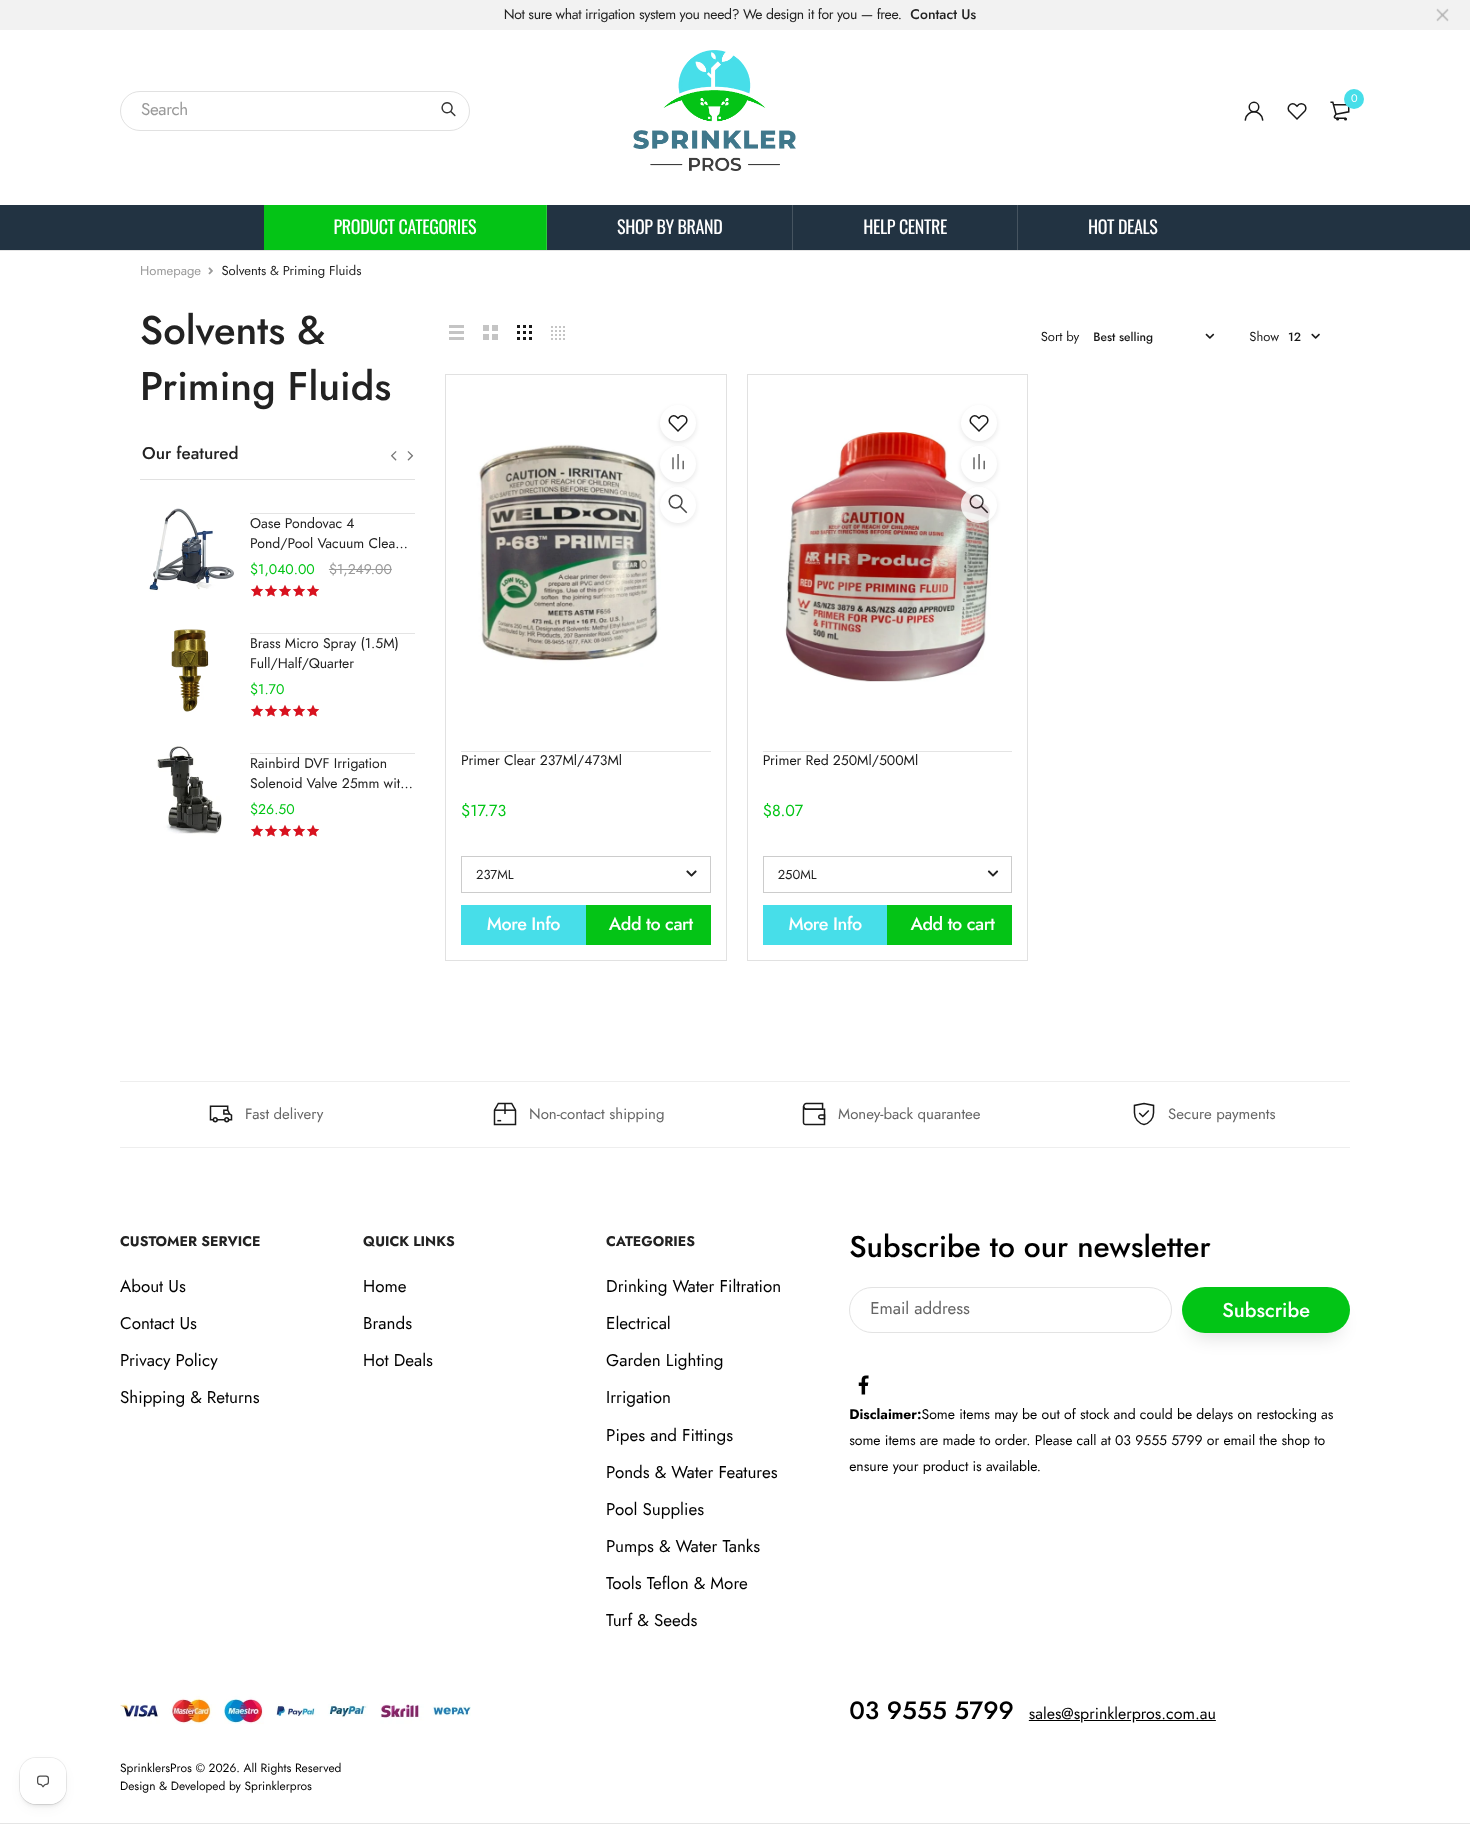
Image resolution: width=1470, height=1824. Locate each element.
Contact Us (943, 15)
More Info (523, 924)
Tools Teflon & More (677, 1585)
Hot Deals (1122, 227)
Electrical (638, 1324)
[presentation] (393, 456)
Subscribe (1266, 1310)
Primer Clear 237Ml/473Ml (541, 761)
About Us (153, 1287)
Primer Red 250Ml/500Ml (840, 761)
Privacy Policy (169, 1362)
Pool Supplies (655, 1510)
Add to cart (651, 924)
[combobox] (295, 111)
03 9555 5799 (931, 1711)
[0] (1340, 111)
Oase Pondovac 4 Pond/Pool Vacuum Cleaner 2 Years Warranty (332, 544)
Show (1264, 336)
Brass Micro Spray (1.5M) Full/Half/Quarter (324, 654)
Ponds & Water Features (691, 1473)
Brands (387, 1324)
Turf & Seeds (651, 1622)
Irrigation (638, 1399)
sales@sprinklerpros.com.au (1122, 1714)
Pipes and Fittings (669, 1436)
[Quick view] (678, 505)
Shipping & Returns (190, 1399)
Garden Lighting (664, 1362)
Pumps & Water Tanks (683, 1547)
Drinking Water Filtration (693, 1287)
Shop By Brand (669, 227)
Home (384, 1287)
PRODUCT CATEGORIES (405, 227)
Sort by (1060, 336)
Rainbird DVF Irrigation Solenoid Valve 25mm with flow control (329, 784)
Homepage (170, 270)
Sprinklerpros (278, 1786)
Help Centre (905, 227)
